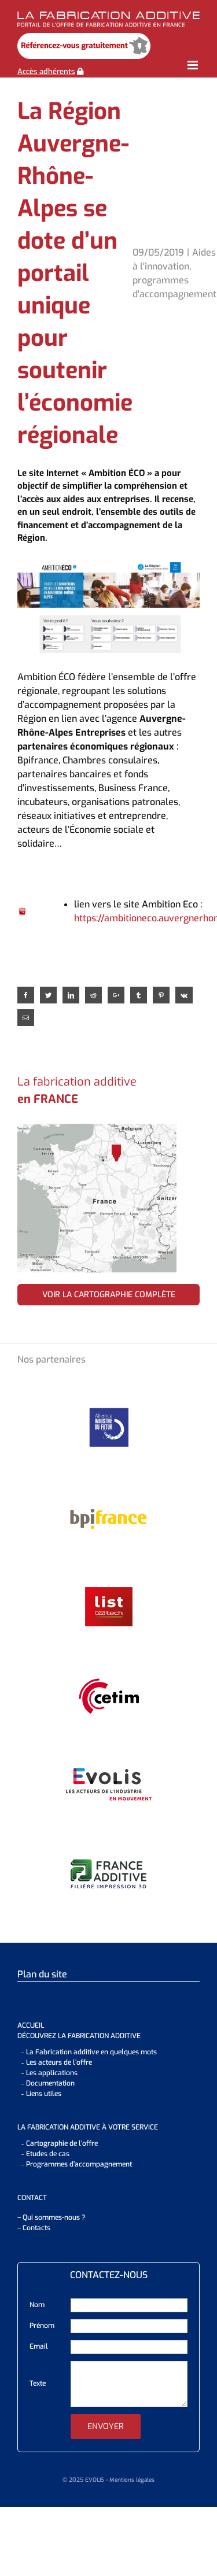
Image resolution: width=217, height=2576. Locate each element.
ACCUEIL (31, 2025)
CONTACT (32, 2198)
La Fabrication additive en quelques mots (91, 2052)
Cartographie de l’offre (62, 2143)
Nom (37, 2305)
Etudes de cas (48, 2154)
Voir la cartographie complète (109, 1295)
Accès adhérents (46, 71)
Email (39, 2346)
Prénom (42, 2326)
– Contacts (34, 2228)
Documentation (50, 2083)
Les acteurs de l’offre (59, 2062)
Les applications (52, 2073)
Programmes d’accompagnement (79, 2164)
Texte (38, 2383)
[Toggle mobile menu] (194, 65)
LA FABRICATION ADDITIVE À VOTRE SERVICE (88, 2127)
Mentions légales (132, 2480)
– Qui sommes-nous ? (51, 2217)
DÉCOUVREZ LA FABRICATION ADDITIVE (79, 2036)
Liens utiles (44, 2094)
